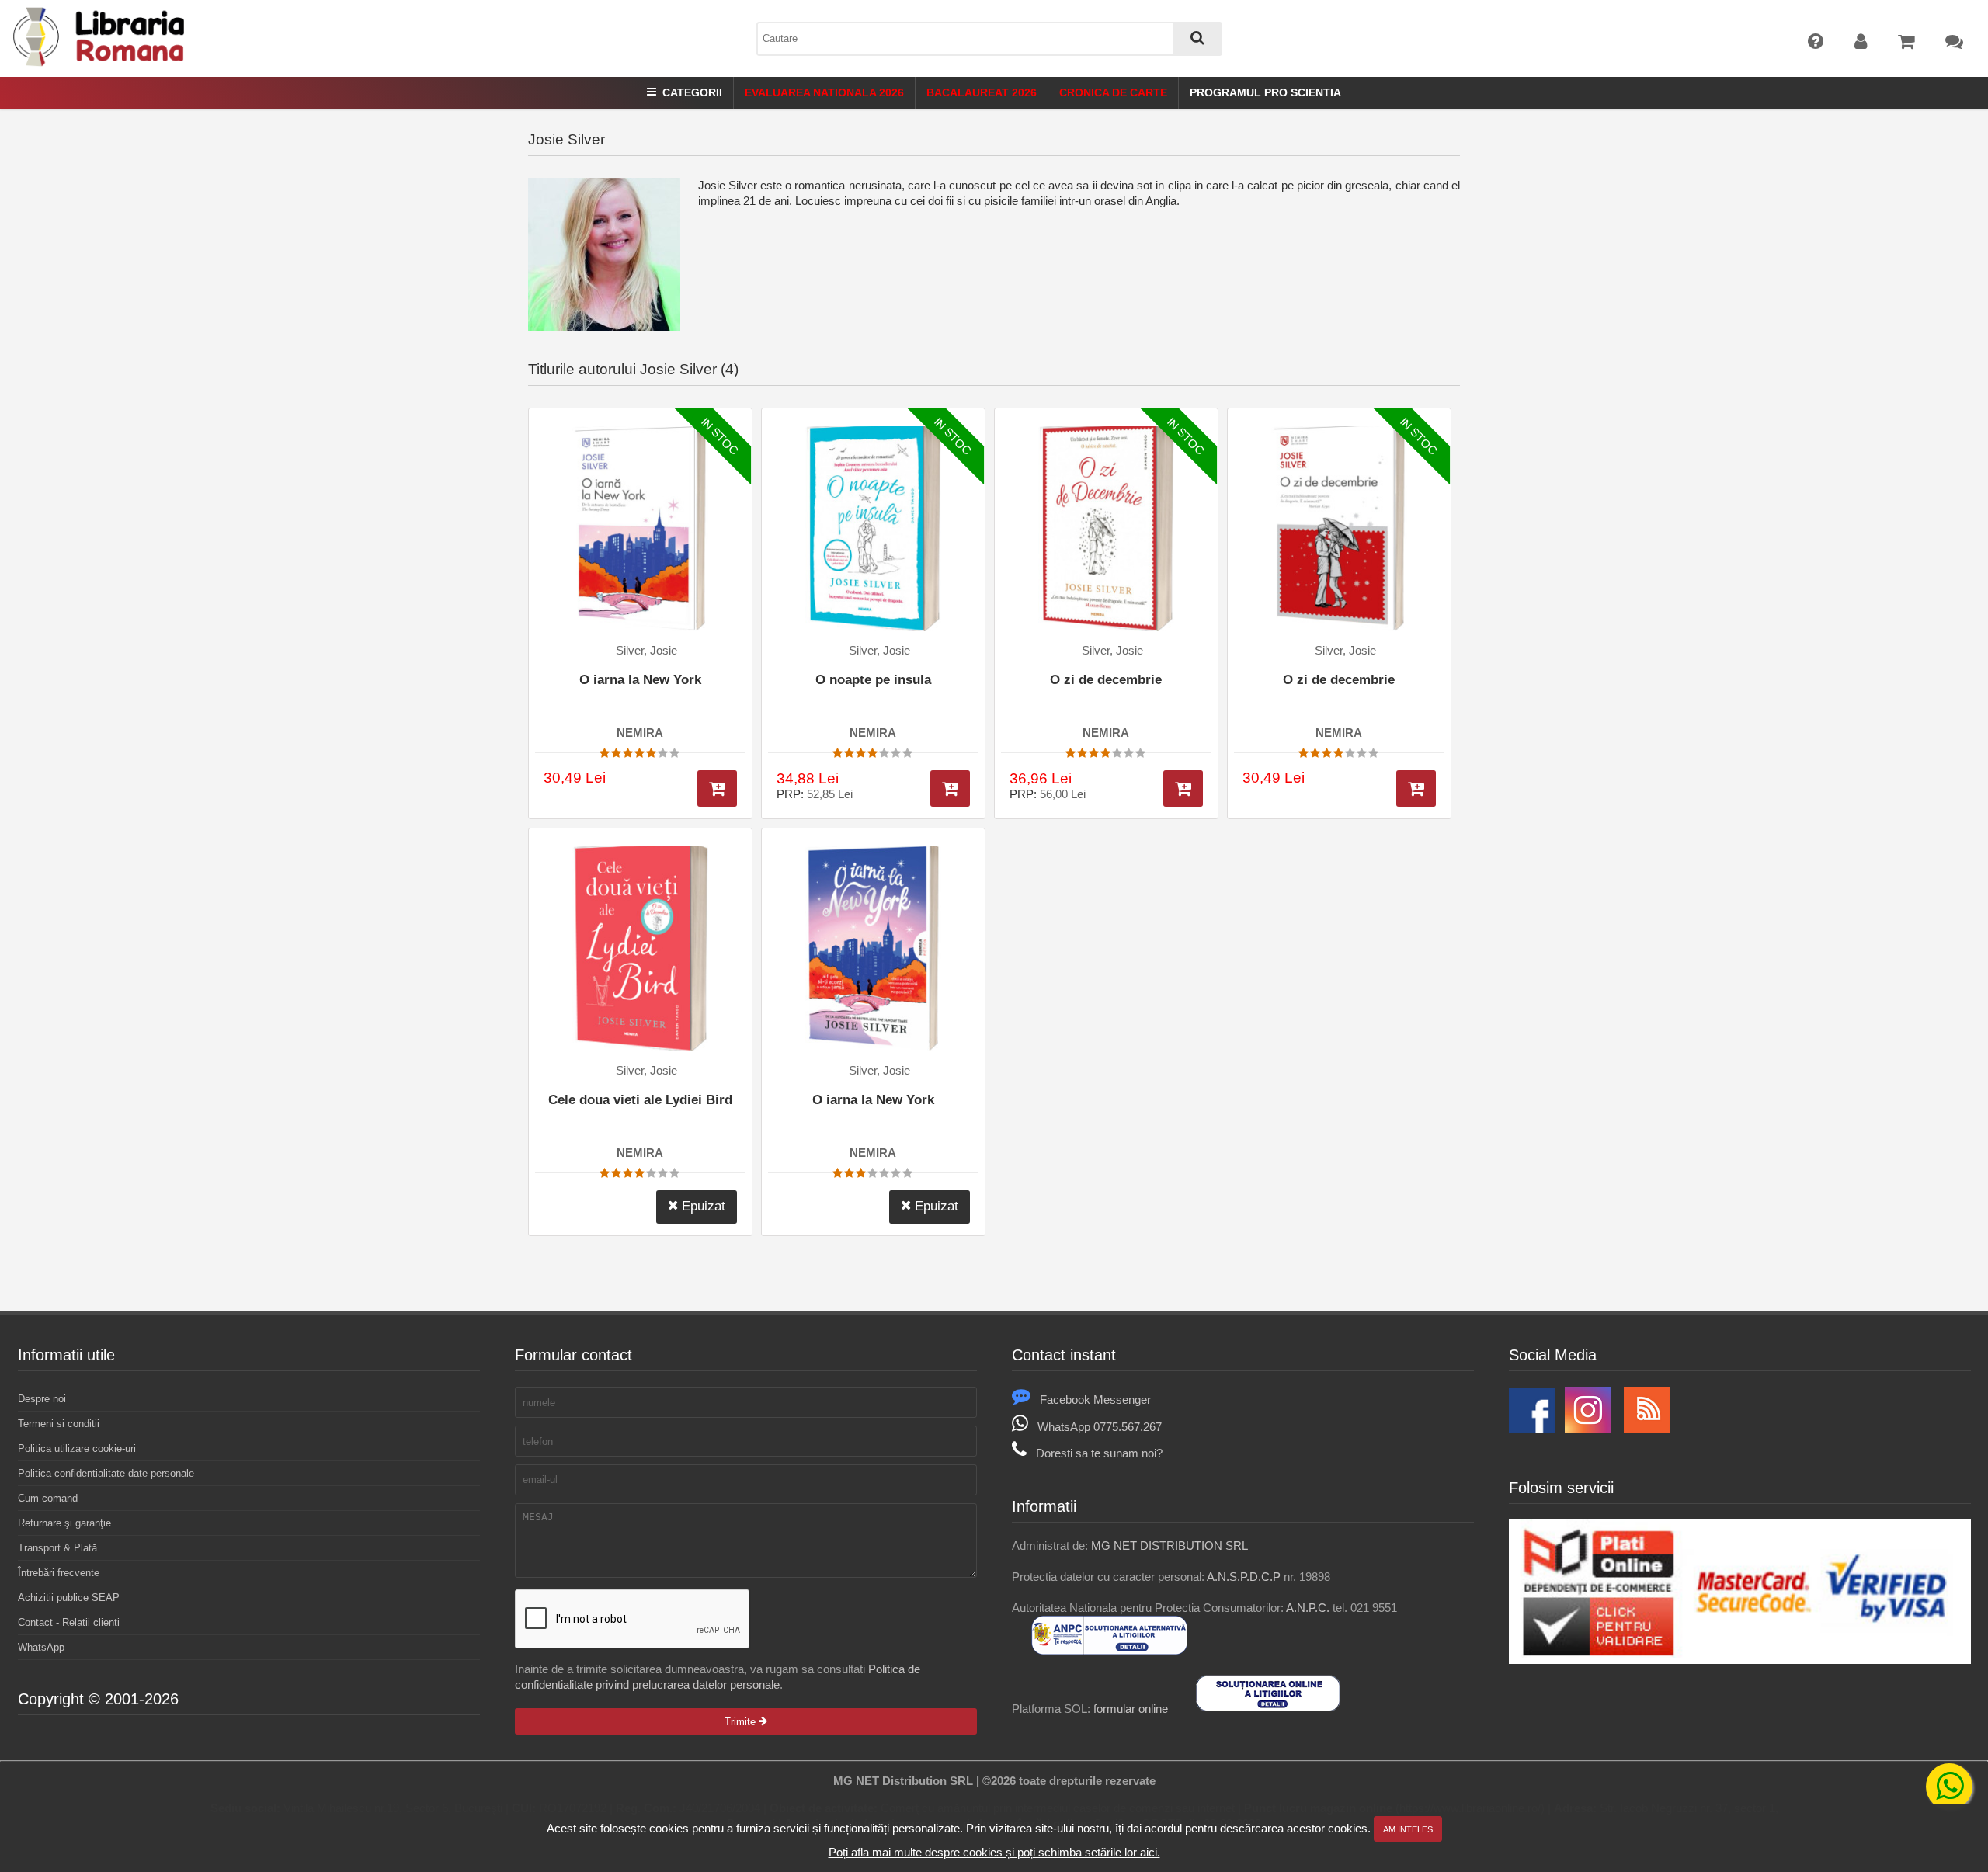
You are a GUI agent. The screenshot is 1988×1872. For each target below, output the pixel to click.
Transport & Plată (57, 1548)
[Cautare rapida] (1197, 39)
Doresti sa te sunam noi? (1099, 1453)
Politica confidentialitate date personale (106, 1473)
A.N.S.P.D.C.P (1244, 1577)
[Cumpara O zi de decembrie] (1183, 788)
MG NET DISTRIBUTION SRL (1170, 1546)
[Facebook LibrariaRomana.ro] (1532, 1429)
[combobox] (989, 39)
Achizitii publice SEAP (69, 1598)
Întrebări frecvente (59, 1573)
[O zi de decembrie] (1106, 529)
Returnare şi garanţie (64, 1523)
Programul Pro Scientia (1265, 92)
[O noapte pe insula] (873, 529)
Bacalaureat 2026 (982, 92)
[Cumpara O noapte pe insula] (950, 788)
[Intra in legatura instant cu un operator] (1949, 1787)
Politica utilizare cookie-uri (77, 1448)
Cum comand (48, 1498)
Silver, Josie (646, 651)
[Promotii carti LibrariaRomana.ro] (1588, 1429)
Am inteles (1408, 1829)
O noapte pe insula (873, 680)
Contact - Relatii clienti (69, 1622)
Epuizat (702, 1206)
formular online (1131, 1709)
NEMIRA (640, 733)
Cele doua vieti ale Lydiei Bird (640, 1100)
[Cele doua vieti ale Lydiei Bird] (640, 949)
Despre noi (42, 1399)
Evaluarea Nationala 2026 (824, 92)
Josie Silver (567, 139)
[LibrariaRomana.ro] (100, 63)
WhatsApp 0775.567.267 (1100, 1427)
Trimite (742, 1722)
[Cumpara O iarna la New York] (717, 788)
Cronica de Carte (1113, 92)
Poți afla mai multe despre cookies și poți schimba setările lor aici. (994, 1852)
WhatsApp (41, 1647)
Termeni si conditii (59, 1424)
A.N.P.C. (1308, 1608)
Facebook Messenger (1095, 1400)
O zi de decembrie (1106, 680)
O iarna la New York (640, 680)
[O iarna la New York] (640, 529)
